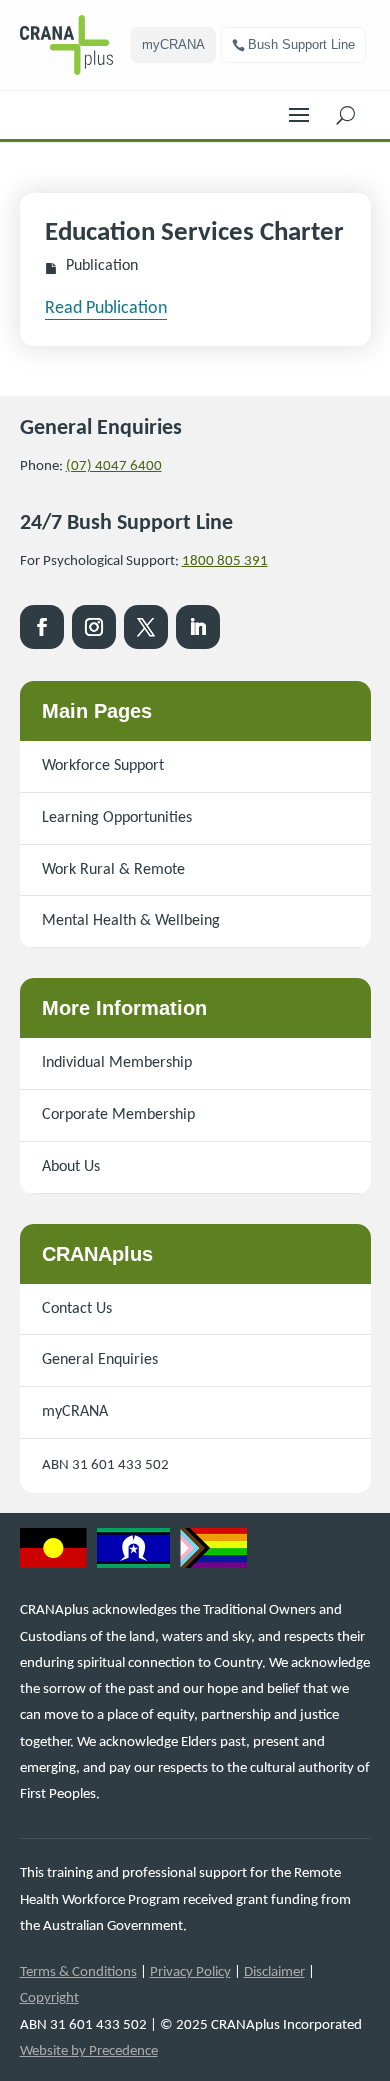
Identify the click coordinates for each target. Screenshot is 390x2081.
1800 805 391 (225, 561)
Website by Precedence (89, 2051)
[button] (299, 110)
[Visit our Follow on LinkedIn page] (198, 627)
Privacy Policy (190, 1972)
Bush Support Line (301, 44)
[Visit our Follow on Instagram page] (94, 627)
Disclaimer (274, 1972)
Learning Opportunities (117, 818)
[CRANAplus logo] (75, 45)
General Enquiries (100, 1360)
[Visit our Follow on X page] (146, 627)
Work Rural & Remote (113, 870)
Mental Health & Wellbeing (131, 921)
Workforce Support (103, 766)
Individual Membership (117, 1063)
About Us (71, 1167)
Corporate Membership (118, 1115)
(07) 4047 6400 (114, 466)
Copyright (49, 1998)
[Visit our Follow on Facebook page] (42, 627)
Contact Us (77, 1309)
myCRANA (173, 44)
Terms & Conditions (78, 1972)
